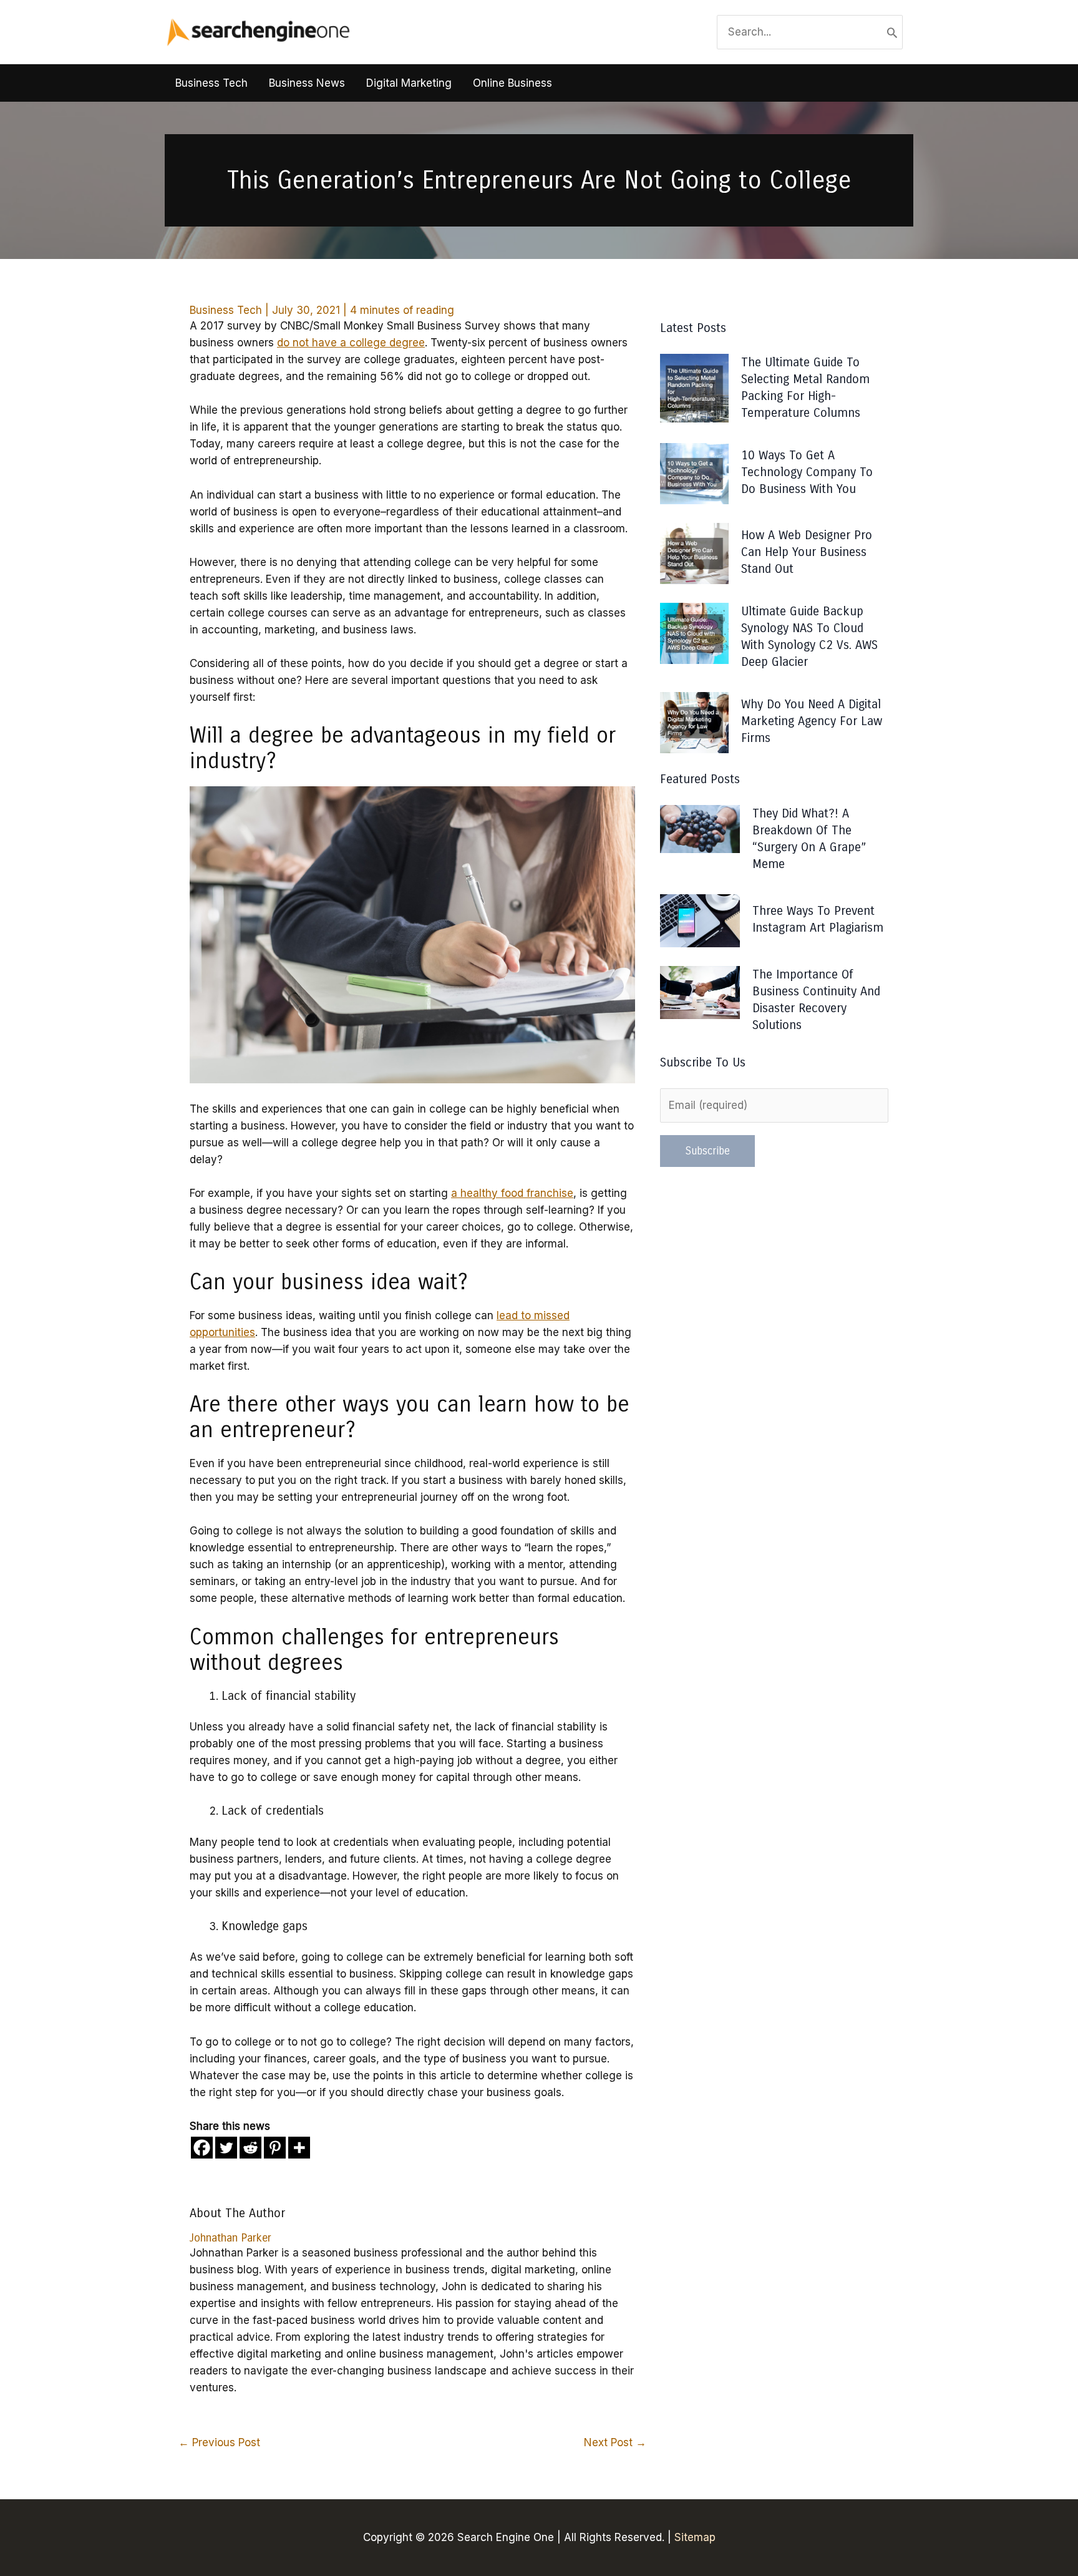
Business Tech (226, 310)
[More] (299, 2148)
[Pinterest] (275, 2148)
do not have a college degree (351, 343)
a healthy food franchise (512, 1193)
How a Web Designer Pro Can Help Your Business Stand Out (807, 552)
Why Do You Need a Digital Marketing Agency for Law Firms (812, 721)
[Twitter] (226, 2148)
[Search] (892, 32)
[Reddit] (250, 2148)
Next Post (615, 2442)
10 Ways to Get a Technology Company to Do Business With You (807, 472)
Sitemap (695, 2537)
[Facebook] (202, 2148)
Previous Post (219, 2442)
